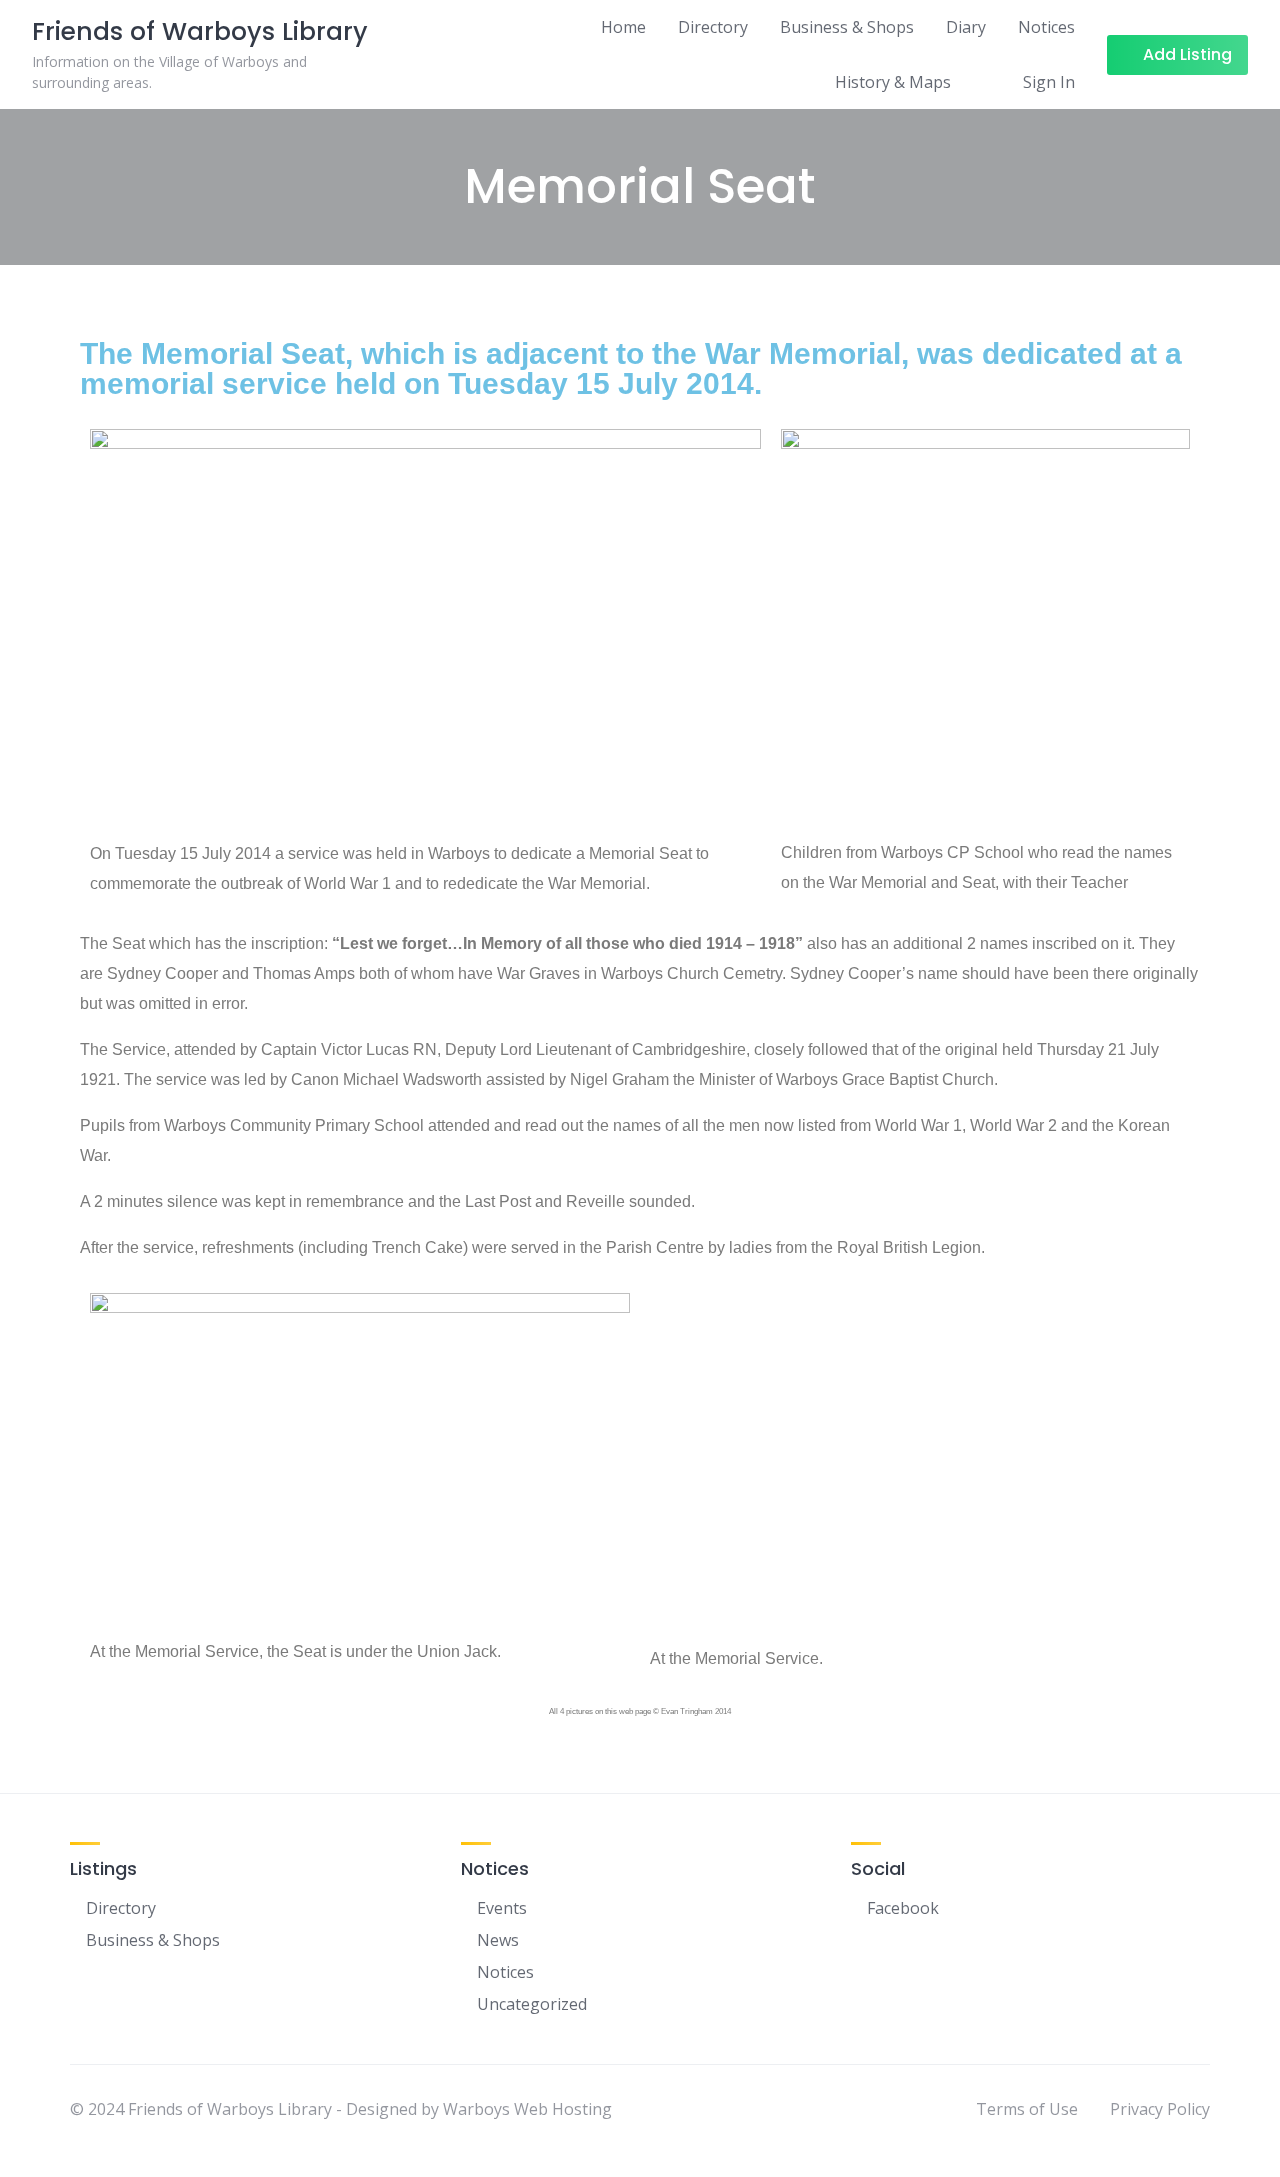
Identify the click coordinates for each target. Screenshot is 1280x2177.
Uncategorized (532, 2004)
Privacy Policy (1160, 2109)
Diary (966, 27)
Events (502, 1908)
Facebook (903, 1908)
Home (623, 27)
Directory (713, 27)
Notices (1046, 27)
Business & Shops (847, 27)
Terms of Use (1027, 2109)
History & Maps (893, 82)
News (498, 1940)
